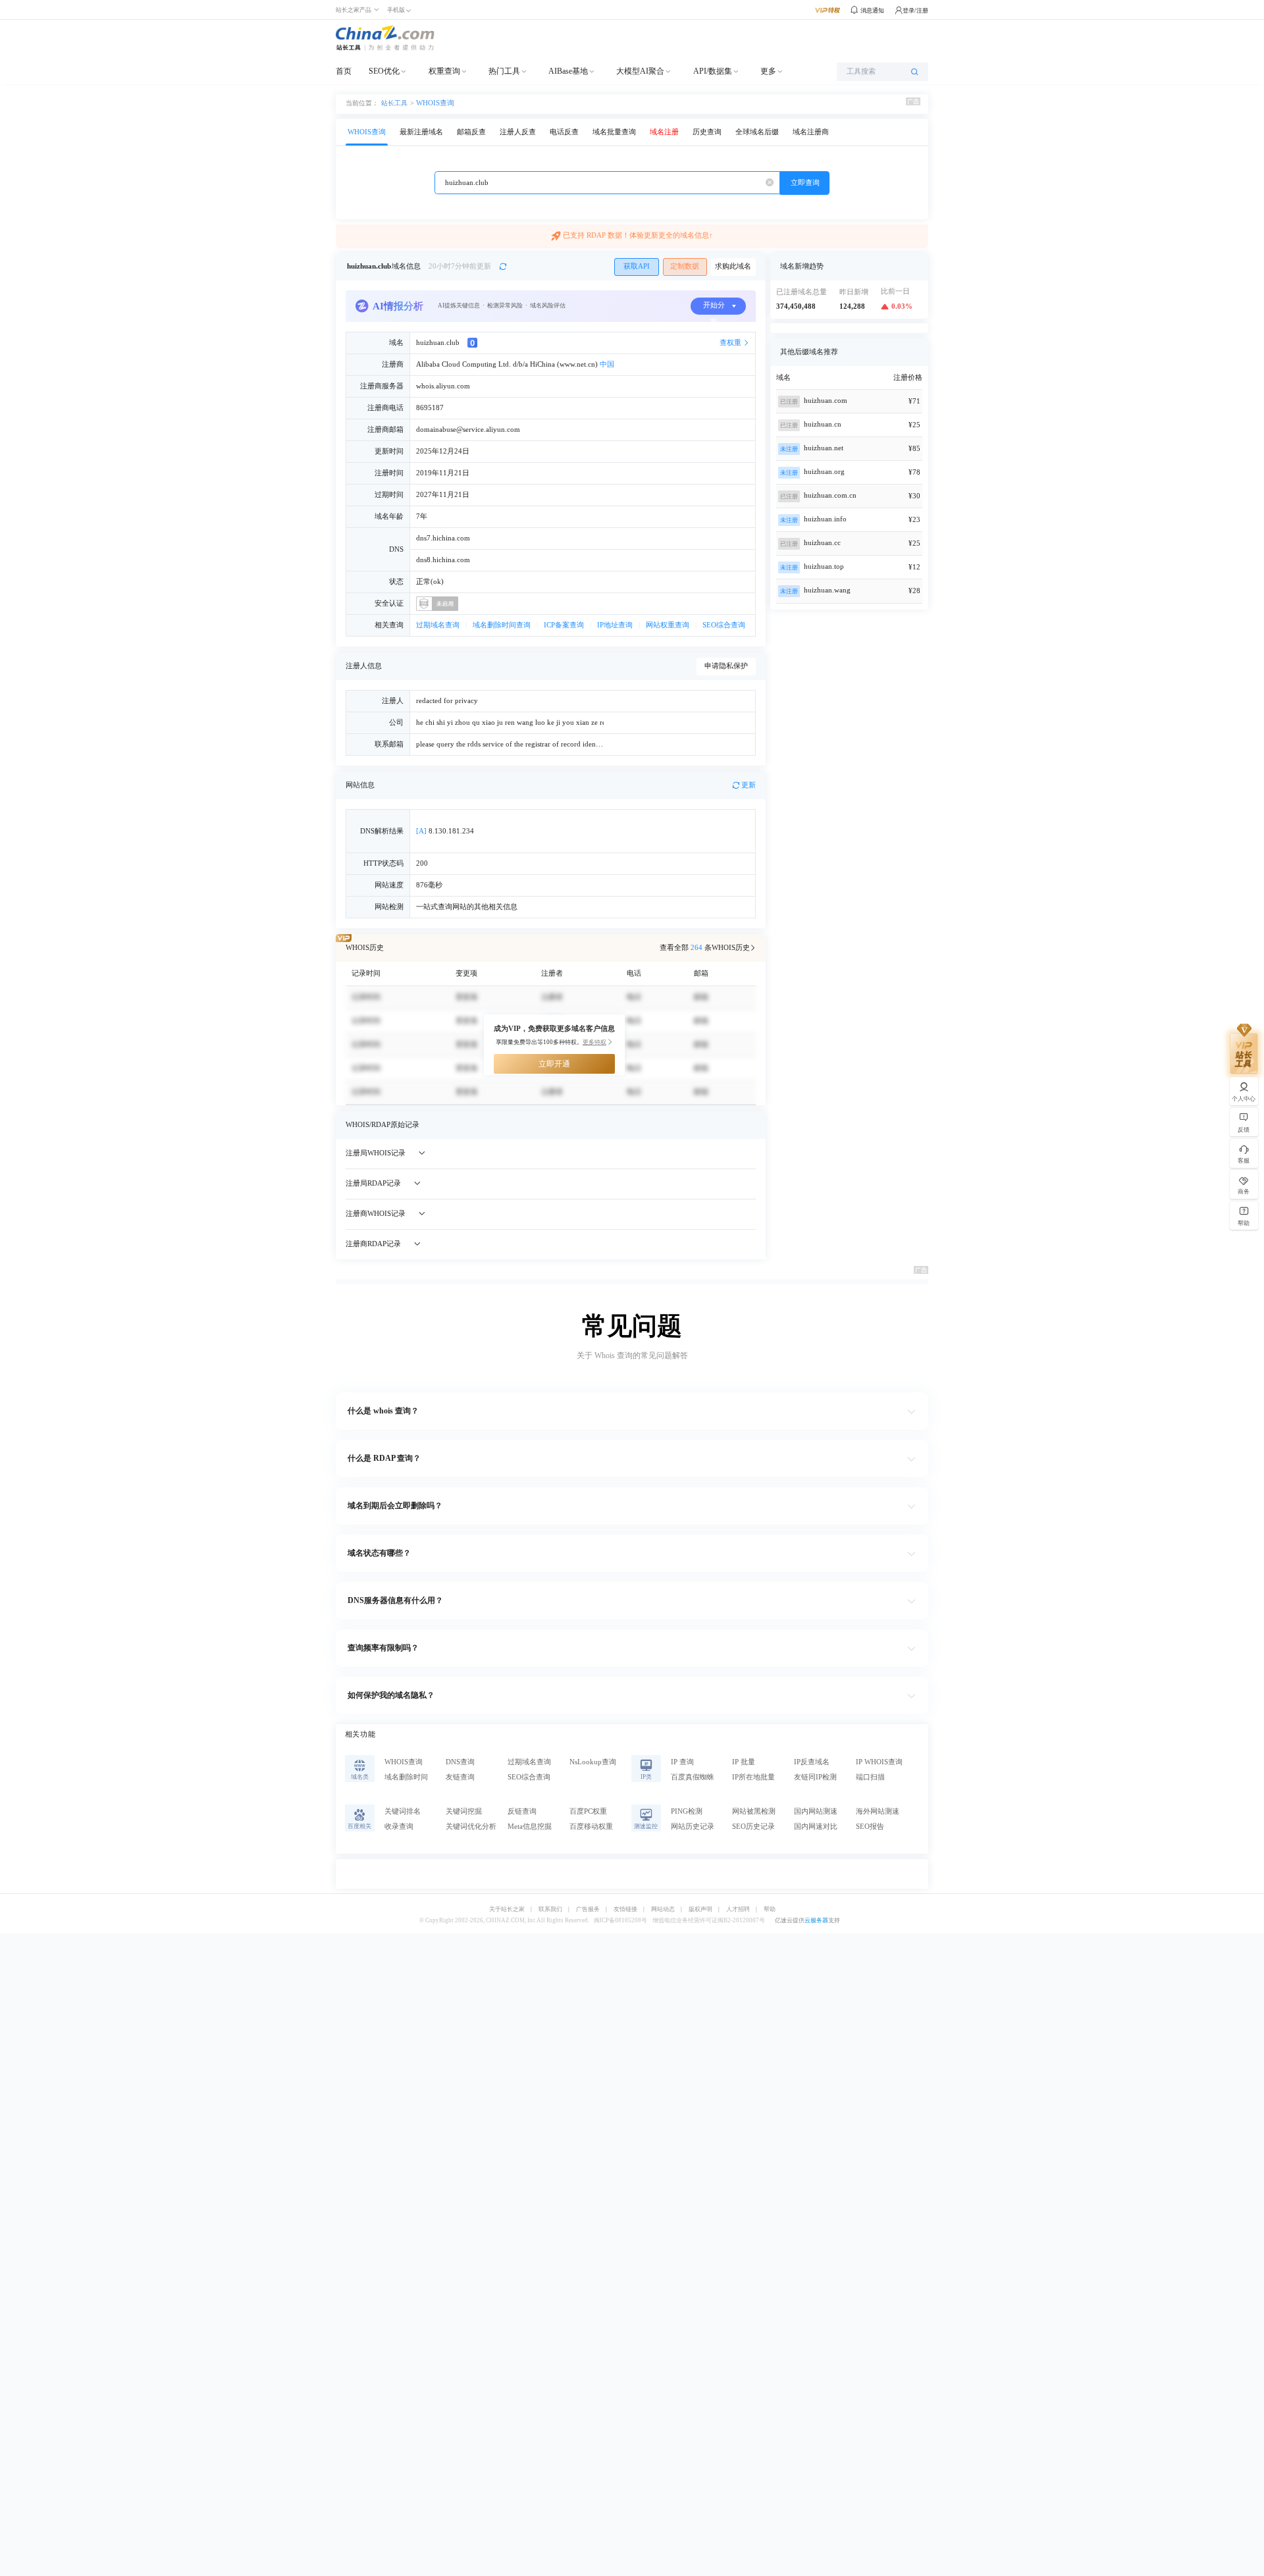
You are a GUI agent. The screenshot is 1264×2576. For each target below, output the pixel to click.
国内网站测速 (816, 1811)
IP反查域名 (812, 1762)
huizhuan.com (826, 401)
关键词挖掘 (464, 1811)
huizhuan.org (824, 472)
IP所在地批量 (753, 1777)
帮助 (770, 1909)
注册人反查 (518, 132)
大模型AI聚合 (640, 71)
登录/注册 (915, 11)
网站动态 (663, 1909)
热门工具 (504, 71)
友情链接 (625, 1909)
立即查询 (805, 183)
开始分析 (714, 308)
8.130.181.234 (445, 831)
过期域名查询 (438, 625)
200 (422, 863)
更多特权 (594, 1042)
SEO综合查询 (724, 625)
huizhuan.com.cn (830, 495)
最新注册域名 (421, 132)
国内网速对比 (816, 1827)
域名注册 (664, 132)
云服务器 (816, 1920)
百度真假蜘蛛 (693, 1777)
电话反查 (564, 132)
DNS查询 (460, 1762)
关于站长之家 (507, 1909)
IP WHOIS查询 (879, 1762)
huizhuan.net (824, 448)
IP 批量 (744, 1762)
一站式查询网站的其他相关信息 (467, 907)
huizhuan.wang (827, 590)
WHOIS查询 (435, 103)
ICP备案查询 (564, 625)
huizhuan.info (825, 519)
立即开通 (554, 1064)
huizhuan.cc (822, 543)
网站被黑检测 (754, 1811)
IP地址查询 (615, 625)
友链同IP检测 (815, 1777)
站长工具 (394, 103)
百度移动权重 (591, 1827)
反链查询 (522, 1811)
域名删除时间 (406, 1777)
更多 (768, 71)
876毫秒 (429, 885)
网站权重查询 (668, 625)
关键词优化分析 (471, 1827)
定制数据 (685, 266)
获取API (637, 266)
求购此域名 (733, 266)
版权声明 (700, 1909)
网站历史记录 (693, 1827)
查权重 (730, 343)
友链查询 (460, 1777)
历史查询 (707, 132)
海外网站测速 (878, 1811)
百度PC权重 (588, 1811)
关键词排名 (403, 1811)
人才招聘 (738, 1909)
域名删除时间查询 (502, 625)
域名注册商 (811, 132)
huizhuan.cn (823, 424)
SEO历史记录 (753, 1827)
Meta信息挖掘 (530, 1827)
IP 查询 (682, 1762)
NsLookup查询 (593, 1762)
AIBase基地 (568, 71)
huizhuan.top (824, 566)
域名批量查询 (614, 132)
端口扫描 (870, 1777)
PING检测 (687, 1811)
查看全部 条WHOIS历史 (705, 948)
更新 (749, 785)
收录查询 (399, 1827)
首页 (344, 71)
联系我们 (550, 1909)
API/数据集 (713, 71)
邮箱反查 (471, 132)
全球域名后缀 (757, 132)
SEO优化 (384, 71)
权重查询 (444, 71)
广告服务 (588, 1909)
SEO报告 (870, 1827)
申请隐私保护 (726, 666)
